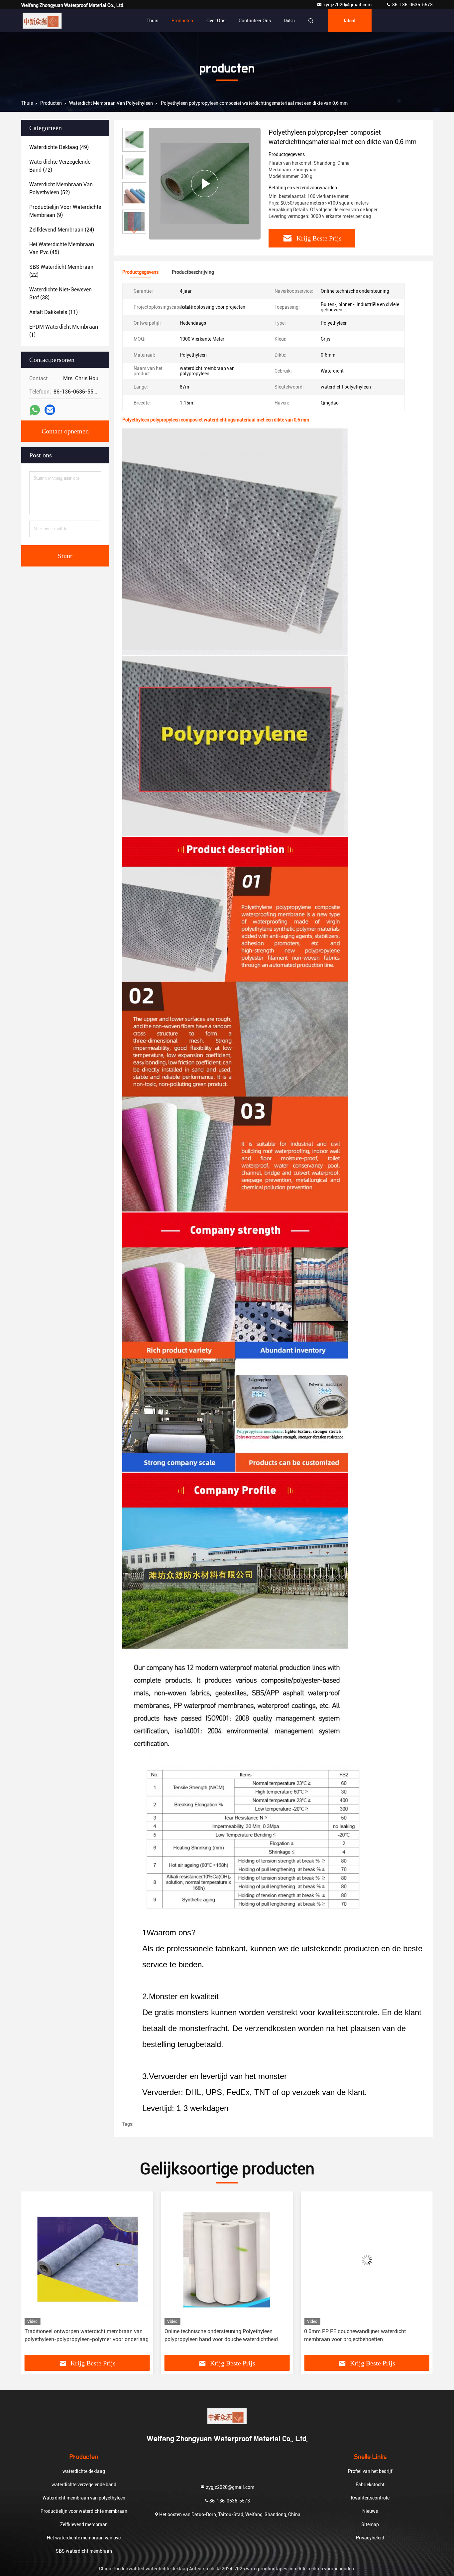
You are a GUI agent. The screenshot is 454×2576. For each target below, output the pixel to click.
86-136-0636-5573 (412, 5)
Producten (182, 21)
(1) (64, 331)
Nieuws (370, 2511)
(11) (54, 312)
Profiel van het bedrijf (370, 2471)
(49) (59, 147)
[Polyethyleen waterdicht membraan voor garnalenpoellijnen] (367, 2260)
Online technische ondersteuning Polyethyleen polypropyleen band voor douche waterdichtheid (81, 2335)
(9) (65, 211)
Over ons (216, 21)
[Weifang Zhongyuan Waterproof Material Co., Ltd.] (42, 21)
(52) (61, 188)
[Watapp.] (35, 410)
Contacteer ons (255, 21)
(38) (60, 294)
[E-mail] (50, 410)
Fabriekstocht (370, 2485)
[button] (134, 231)
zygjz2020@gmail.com (348, 5)
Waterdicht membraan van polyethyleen (111, 103)
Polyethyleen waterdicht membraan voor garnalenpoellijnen (352, 2335)
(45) (62, 248)
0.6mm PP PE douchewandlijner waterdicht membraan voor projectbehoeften (215, 2335)
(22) (61, 271)
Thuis (152, 21)
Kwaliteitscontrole (370, 2498)
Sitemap (370, 2524)
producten (51, 103)
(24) (62, 230)
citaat (350, 21)
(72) (60, 166)
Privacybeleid (370, 2538)
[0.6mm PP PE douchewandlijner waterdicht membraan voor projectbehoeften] (227, 2260)
